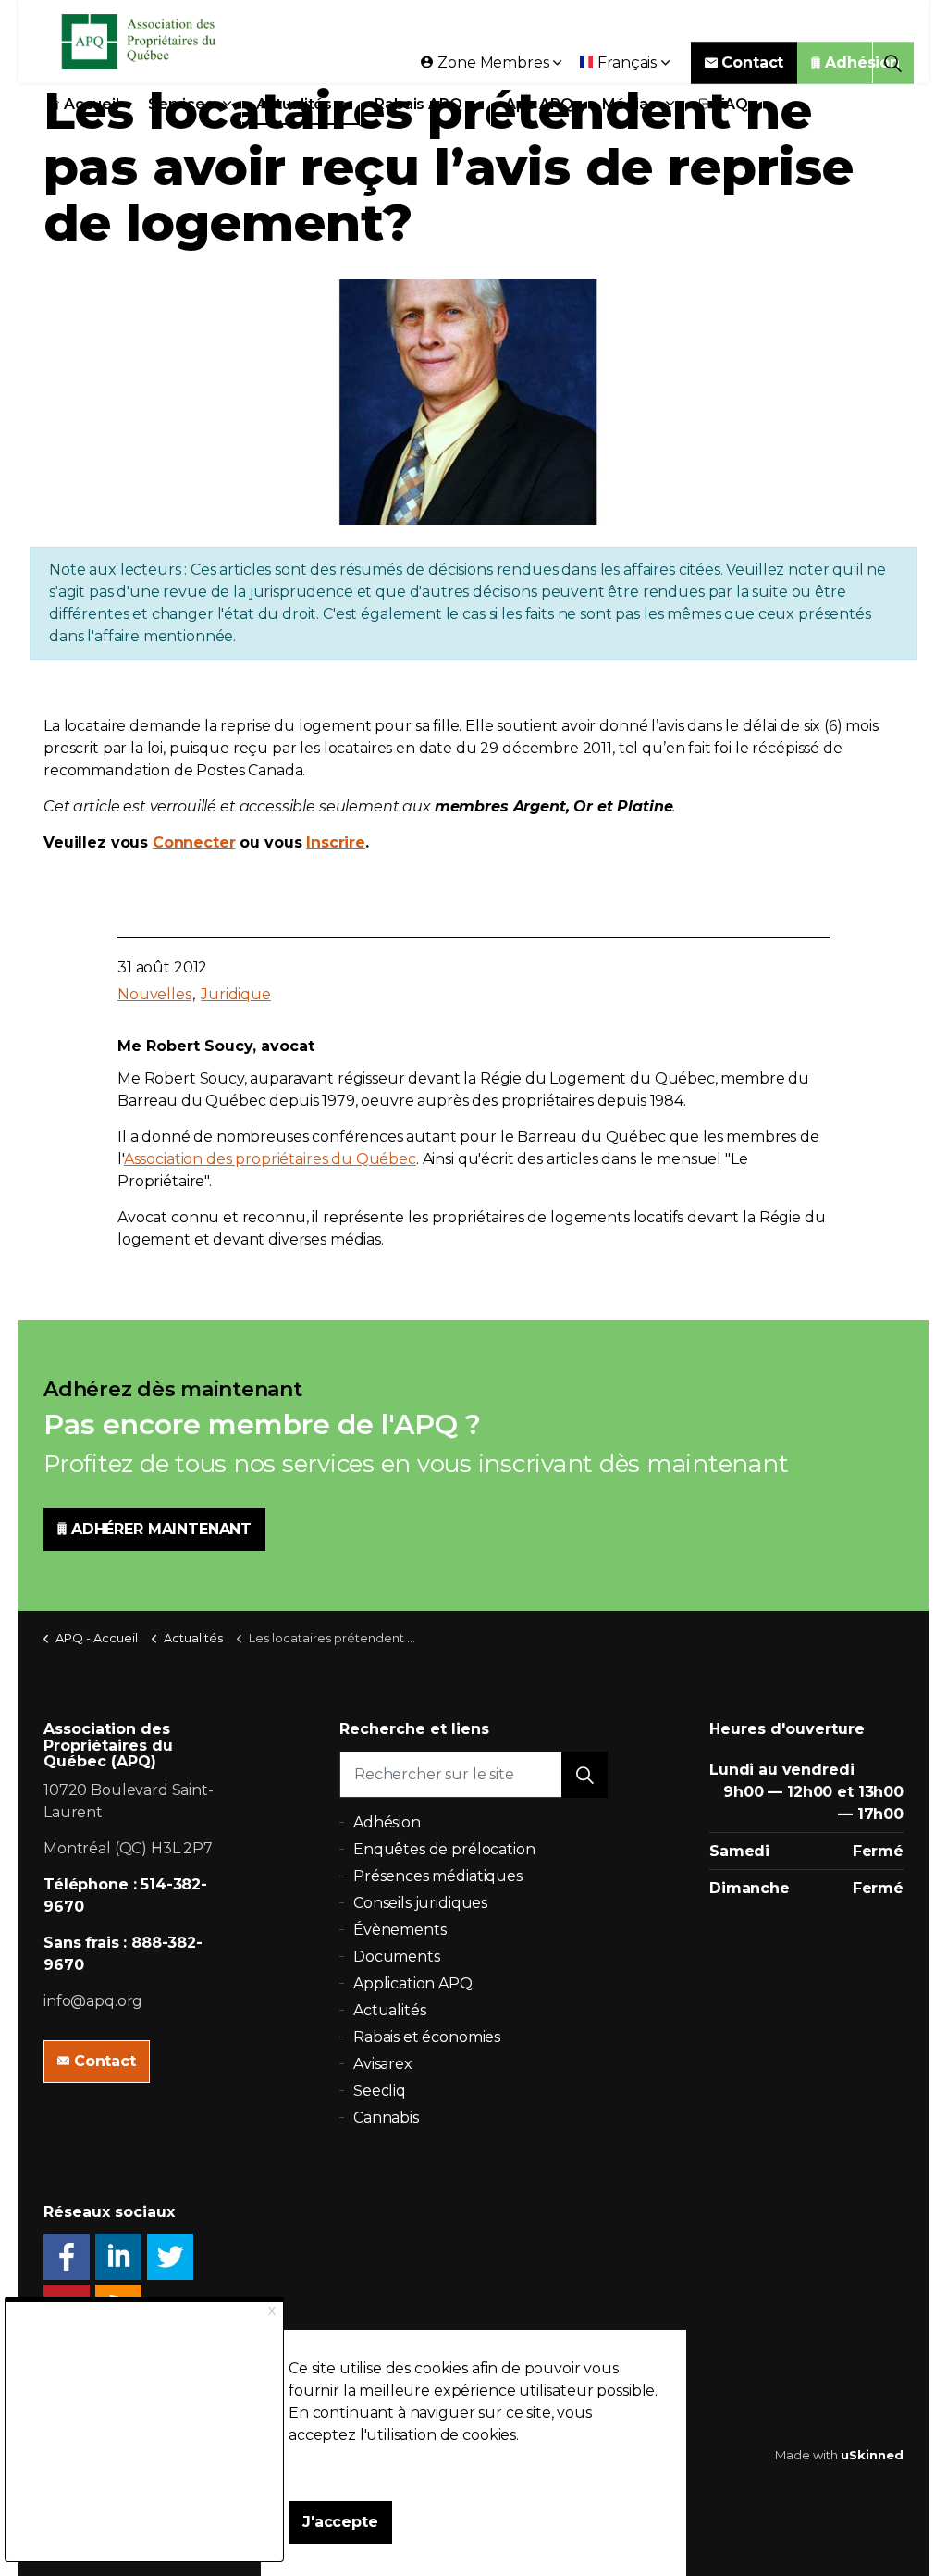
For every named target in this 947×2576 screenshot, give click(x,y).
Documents (397, 1957)
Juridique (236, 994)
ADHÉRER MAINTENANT (161, 1529)
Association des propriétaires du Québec (270, 1159)
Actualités (295, 104)
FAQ (732, 104)
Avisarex (383, 2064)
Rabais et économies (427, 2037)
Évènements (400, 1930)
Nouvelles (154, 994)
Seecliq (380, 2091)
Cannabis (386, 2118)
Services (181, 104)
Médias (629, 104)
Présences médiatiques (438, 1876)
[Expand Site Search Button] (893, 62)
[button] (584, 1775)
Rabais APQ (418, 104)
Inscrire (336, 842)
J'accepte (340, 2522)
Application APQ (413, 1983)
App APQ (539, 104)
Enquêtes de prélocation (444, 1849)
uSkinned (872, 2455)
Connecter (194, 842)
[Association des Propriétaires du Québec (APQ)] (163, 42)
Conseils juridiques (420, 1903)
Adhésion (862, 62)
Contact (752, 62)
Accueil (92, 104)
